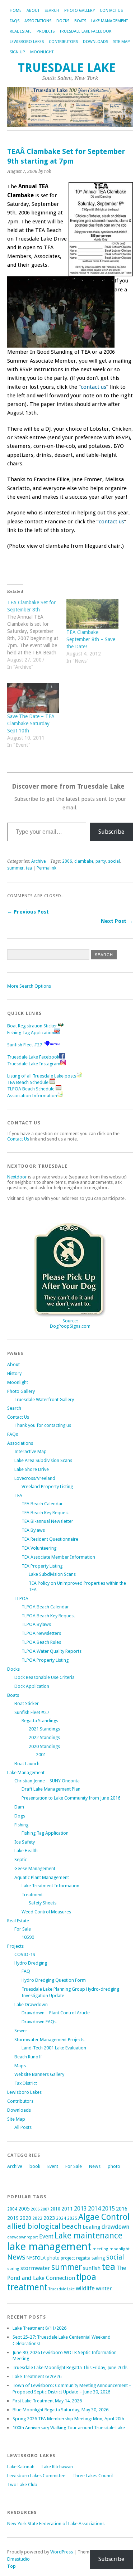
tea (29, 868)
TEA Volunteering (39, 1548)
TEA (18, 1495)
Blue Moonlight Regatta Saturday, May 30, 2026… (63, 2410)
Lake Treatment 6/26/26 (37, 2376)
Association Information (32, 1096)
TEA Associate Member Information (58, 1557)
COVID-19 (25, 1954)
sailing (98, 2258)
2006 (67, 861)
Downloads (95, 42)
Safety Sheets (43, 1903)
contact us (94, 387)
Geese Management (35, 1868)
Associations (38, 21)
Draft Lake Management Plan (51, 1789)
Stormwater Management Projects (49, 2040)
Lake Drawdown (31, 2004)
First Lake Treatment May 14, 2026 (47, 2401)
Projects (46, 31)
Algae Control (104, 2217)
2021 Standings (44, 1729)
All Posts (23, 2127)
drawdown (115, 2227)
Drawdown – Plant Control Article (56, 2013)
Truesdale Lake (70, 68)
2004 (12, 2209)
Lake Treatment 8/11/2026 (39, 2328)
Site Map (122, 42)
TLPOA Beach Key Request (48, 1616)
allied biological (34, 2226)
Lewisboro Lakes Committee (36, 2476)
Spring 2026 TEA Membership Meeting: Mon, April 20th (68, 2419)
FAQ (26, 1971)
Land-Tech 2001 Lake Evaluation (54, 2048)
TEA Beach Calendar (42, 1504)
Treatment (32, 1895)
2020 (25, 2218)
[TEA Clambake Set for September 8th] (37, 638)
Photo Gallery (80, 11)
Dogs (20, 1816)
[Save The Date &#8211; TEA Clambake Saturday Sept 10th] (33, 698)
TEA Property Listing (42, 1566)
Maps (20, 2066)
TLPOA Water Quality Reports (52, 1651)
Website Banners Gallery (39, 2074)
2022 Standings (44, 1737)
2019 (13, 2218)
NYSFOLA (36, 2258)
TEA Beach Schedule (28, 1082)
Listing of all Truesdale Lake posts (42, 1076)
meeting (101, 2249)
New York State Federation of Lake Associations (56, 2524)
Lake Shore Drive (32, 1469)
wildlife (85, 2288)
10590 (28, 1937)
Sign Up (17, 52)
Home (16, 11)
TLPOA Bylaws (36, 1624)
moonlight (120, 2249)
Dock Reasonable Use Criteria (45, 1677)
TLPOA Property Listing (45, 1660)
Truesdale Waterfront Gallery (44, 1400)
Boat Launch (27, 1764)
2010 (55, 2209)
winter (104, 2289)
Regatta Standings (40, 1721)
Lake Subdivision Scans (52, 1574)
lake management (49, 2247)
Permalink (46, 868)
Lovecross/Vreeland (35, 1478)
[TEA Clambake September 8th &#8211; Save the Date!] (92, 614)
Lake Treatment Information (50, 1886)
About (33, 11)
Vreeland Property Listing (47, 1486)
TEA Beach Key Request (45, 1513)
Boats (80, 21)
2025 (72, 2218)
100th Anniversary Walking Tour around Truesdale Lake (69, 2428)
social (114, 861)
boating (92, 2227)
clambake (84, 861)
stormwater (35, 2268)
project (68, 2258)
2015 (108, 2209)
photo (114, 2166)
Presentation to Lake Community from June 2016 (71, 1798)
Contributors (63, 42)
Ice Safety (25, 1842)
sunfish (92, 2268)
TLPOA (21, 1599)
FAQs (15, 21)
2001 (41, 1755)
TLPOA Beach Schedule (31, 1089)
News (95, 2166)
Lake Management (109, 21)
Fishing (21, 1825)
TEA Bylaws (33, 1530)
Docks (63, 21)
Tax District (26, 2083)
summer (15, 868)
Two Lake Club (22, 2485)
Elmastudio (18, 2559)
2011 (67, 2209)
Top (11, 2566)
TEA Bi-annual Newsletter (47, 1521)
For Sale (23, 1929)
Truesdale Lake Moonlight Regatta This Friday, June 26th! (70, 2367)
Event (53, 2166)
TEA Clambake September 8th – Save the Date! (91, 639)
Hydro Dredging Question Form (54, 1980)
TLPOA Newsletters (41, 1633)
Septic (21, 1860)
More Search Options (29, 986)
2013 (80, 2209)
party (101, 861)
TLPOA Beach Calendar (45, 1607)
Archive (38, 861)
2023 (49, 2218)
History (14, 1373)
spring (13, 2269)
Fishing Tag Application (31, 1033)
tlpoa (86, 2277)
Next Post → (117, 921)
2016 (122, 2209)
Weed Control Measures (46, 1912)
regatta (83, 2258)
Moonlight (42, 52)
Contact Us (111, 11)
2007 (45, 2209)
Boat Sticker (27, 1703)
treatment (27, 2287)
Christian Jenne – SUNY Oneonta (47, 1781)
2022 (37, 2218)
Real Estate (21, 31)
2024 (61, 2218)
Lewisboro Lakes (27, 42)
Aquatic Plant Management (42, 1877)
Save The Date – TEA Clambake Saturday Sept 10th (31, 723)
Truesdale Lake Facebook (85, 31)
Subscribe (111, 832)
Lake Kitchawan (57, 2467)
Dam (19, 1807)
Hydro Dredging (31, 1963)
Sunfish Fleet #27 (25, 1045)
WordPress (62, 2552)
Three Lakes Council (93, 2476)
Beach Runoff (28, 2057)
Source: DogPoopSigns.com (70, 1323)
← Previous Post (28, 912)
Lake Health (26, 1851)
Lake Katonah (21, 2467)
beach (72, 2226)
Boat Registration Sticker (32, 1026)
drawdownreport (23, 2237)
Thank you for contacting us (43, 1425)
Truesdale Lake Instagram (34, 1064)
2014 (94, 2208)
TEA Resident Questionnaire (50, 1539)
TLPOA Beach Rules (41, 1642)
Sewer (21, 2031)
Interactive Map (31, 1451)
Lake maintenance (88, 2236)
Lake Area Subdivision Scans (43, 1460)
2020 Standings (44, 1746)
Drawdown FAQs (39, 2022)
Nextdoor (17, 1177)
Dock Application (32, 1686)
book (35, 2166)
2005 (24, 2209)
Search (52, 11)
